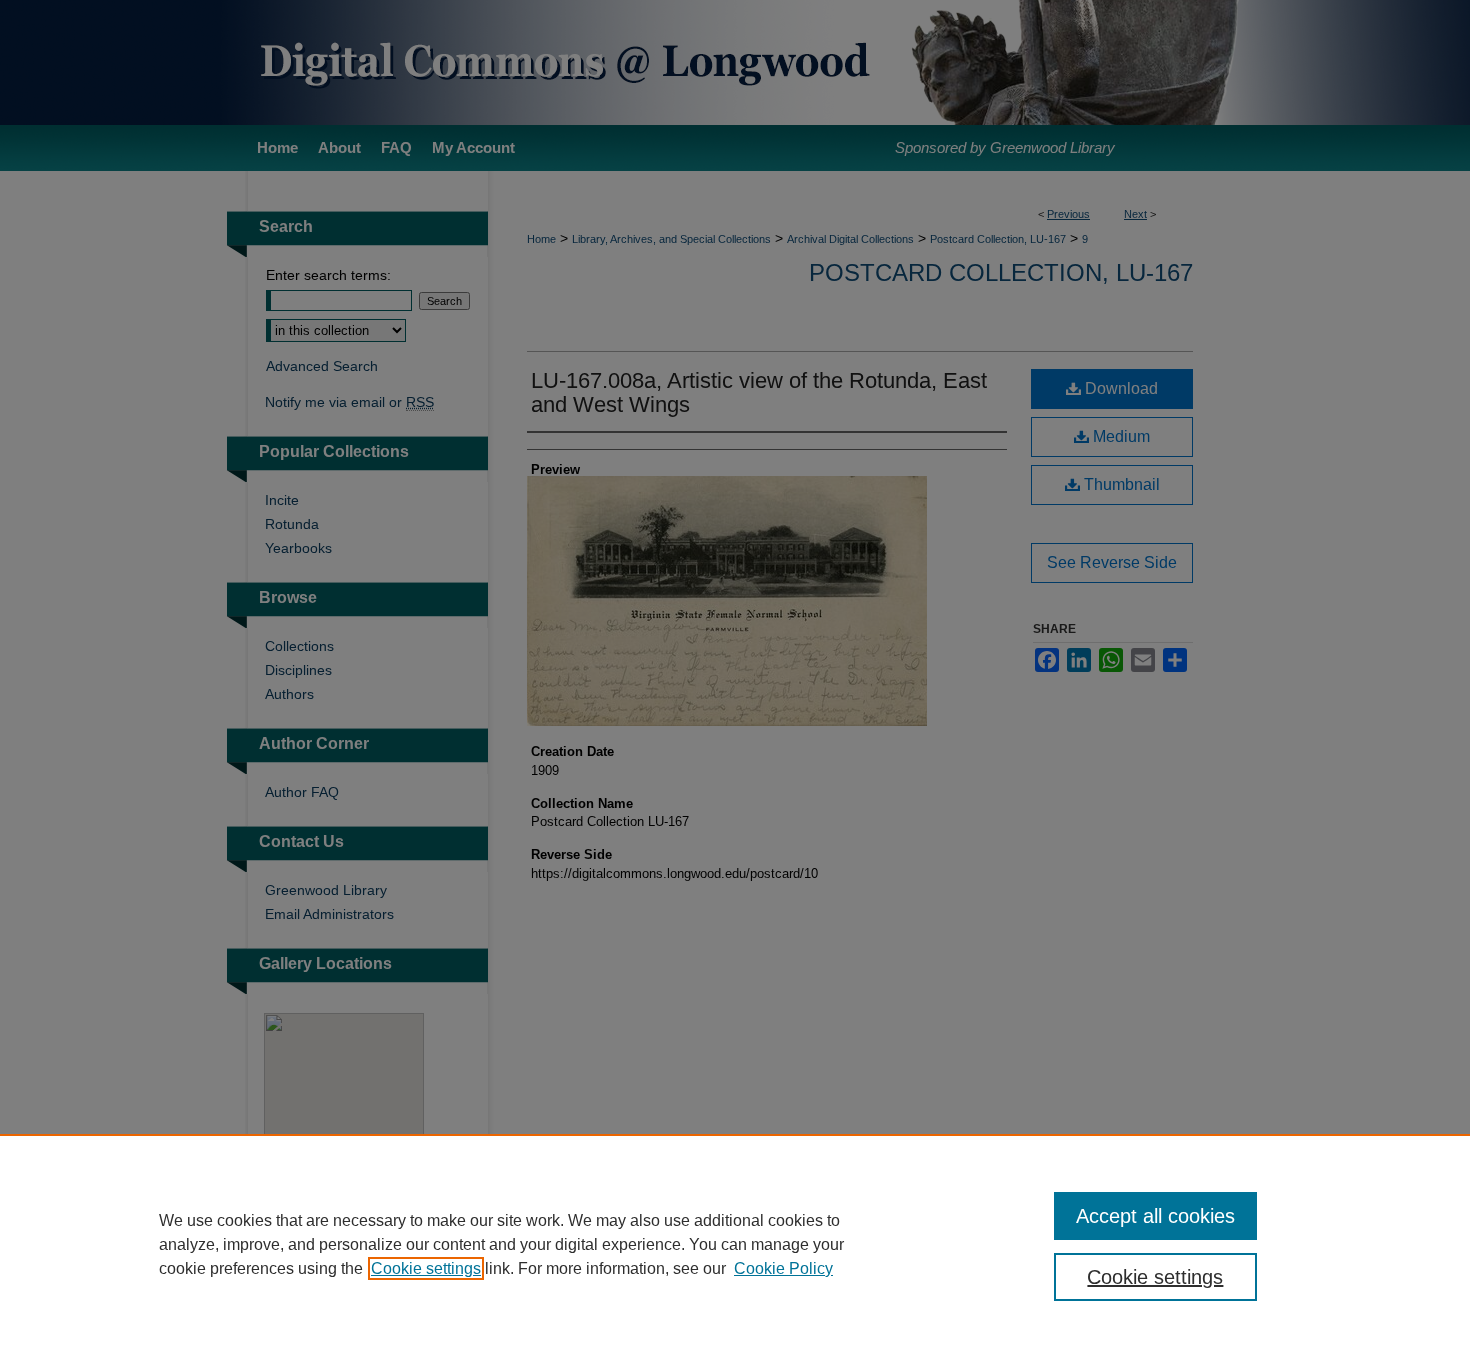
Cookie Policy (783, 1268)
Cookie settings (426, 1268)
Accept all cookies (1155, 1216)
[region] (735, 1244)
